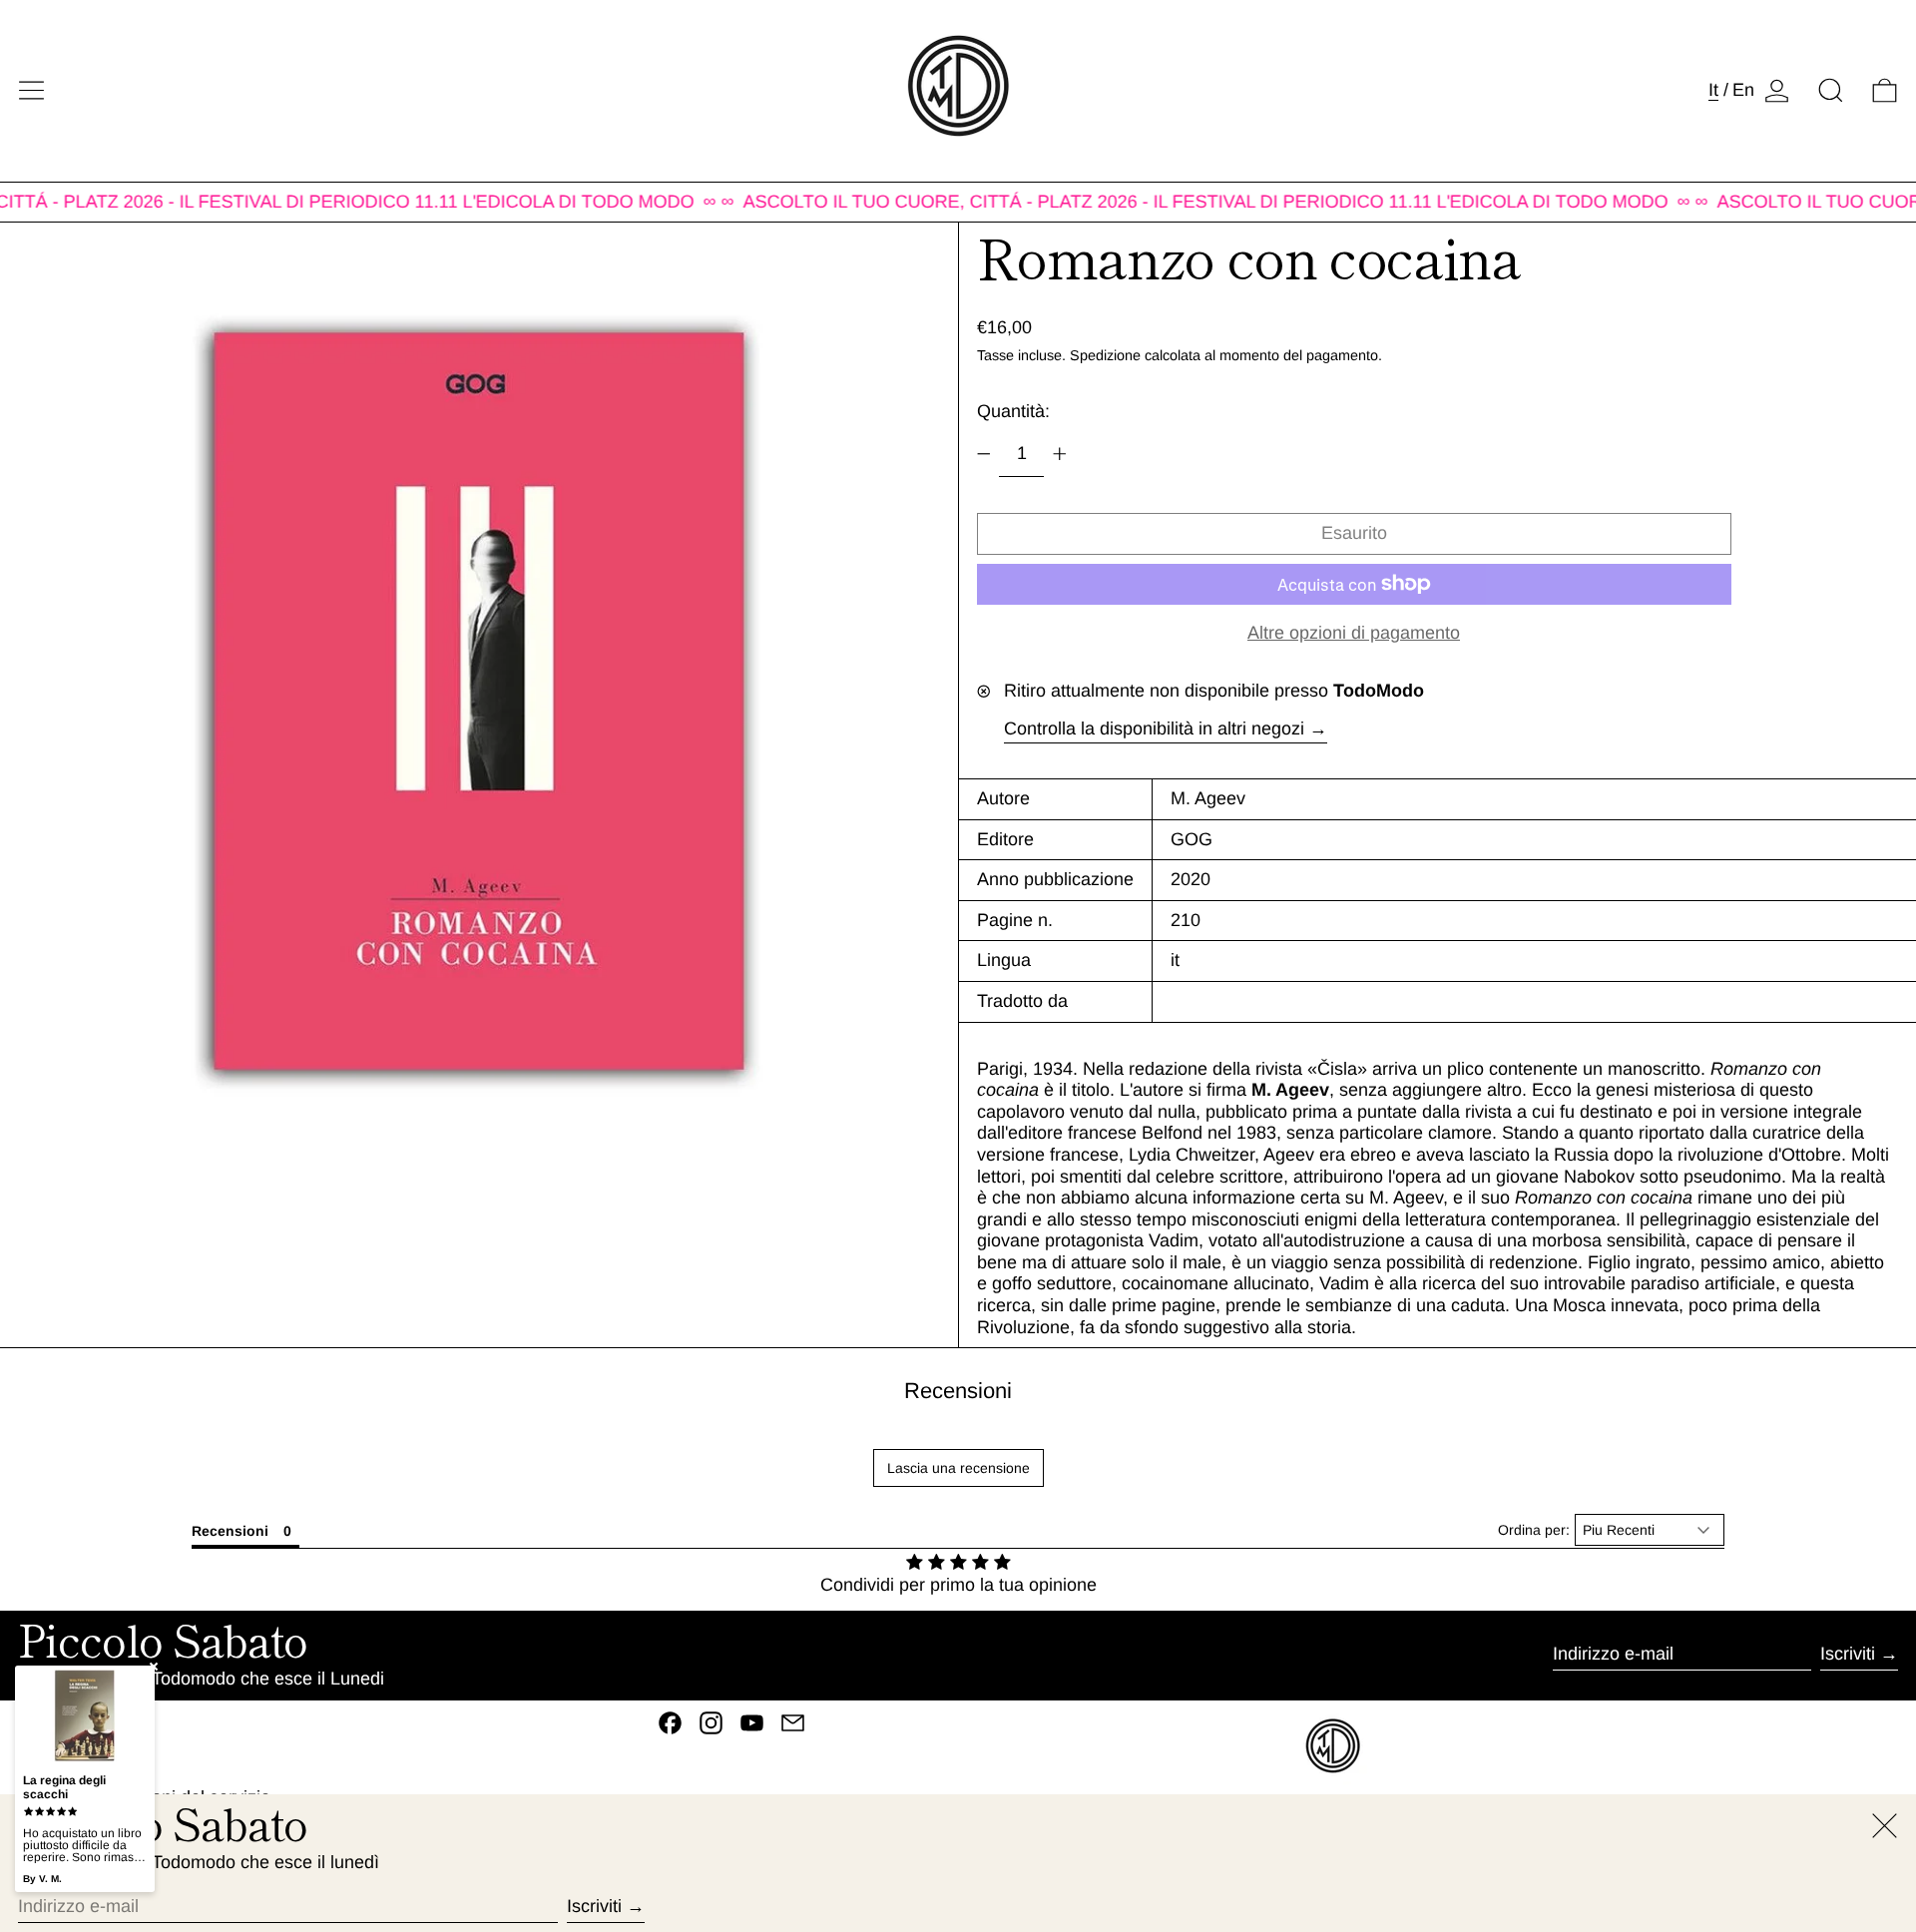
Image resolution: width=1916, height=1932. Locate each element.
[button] (1831, 90)
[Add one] (1060, 454)
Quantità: (1013, 411)
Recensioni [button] (230, 1531)
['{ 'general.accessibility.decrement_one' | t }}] (984, 454)
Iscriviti (1848, 1654)
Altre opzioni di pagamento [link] (1354, 633)
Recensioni (958, 1391)
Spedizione (1105, 355)
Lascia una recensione (958, 1468)
